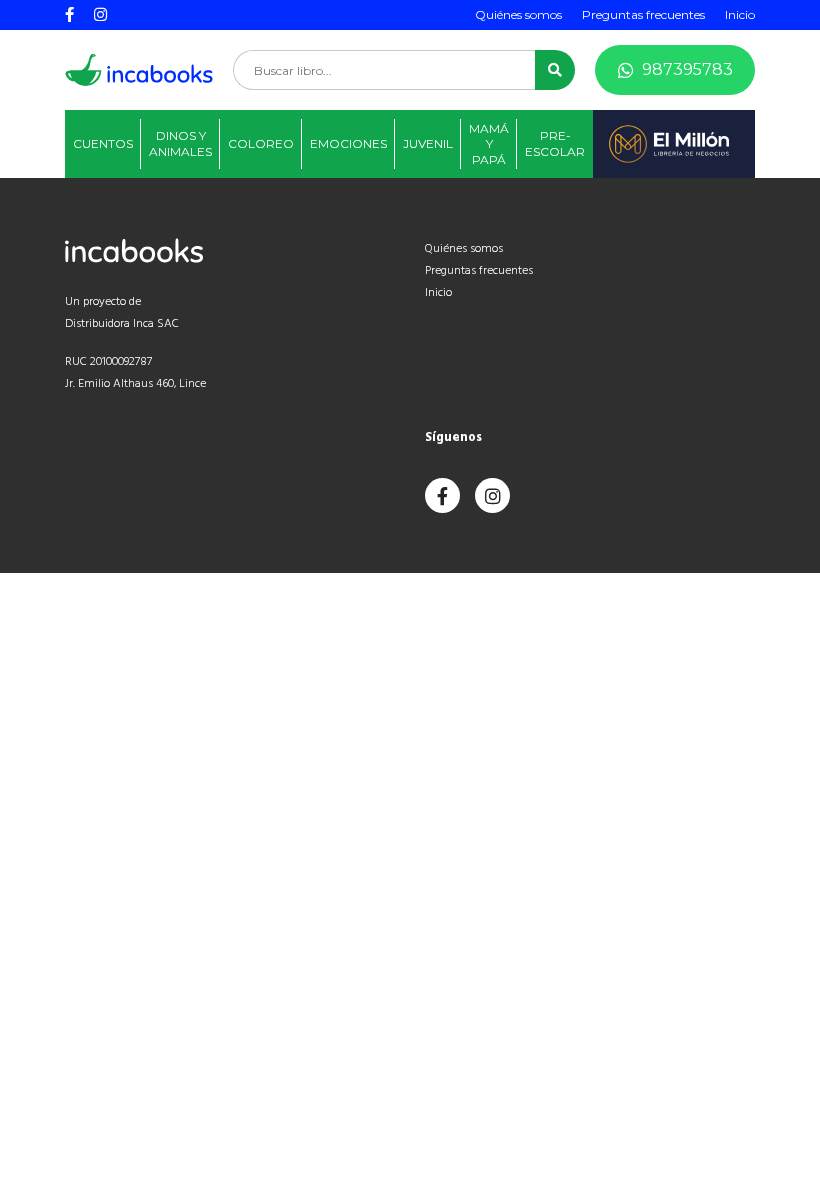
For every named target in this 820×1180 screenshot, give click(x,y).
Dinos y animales (180, 143)
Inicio (740, 14)
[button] (555, 70)
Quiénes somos (518, 14)
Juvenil (428, 143)
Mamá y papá (489, 144)
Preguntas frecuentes (643, 14)
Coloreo (261, 143)
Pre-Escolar (555, 143)
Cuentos (103, 143)
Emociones (348, 143)
